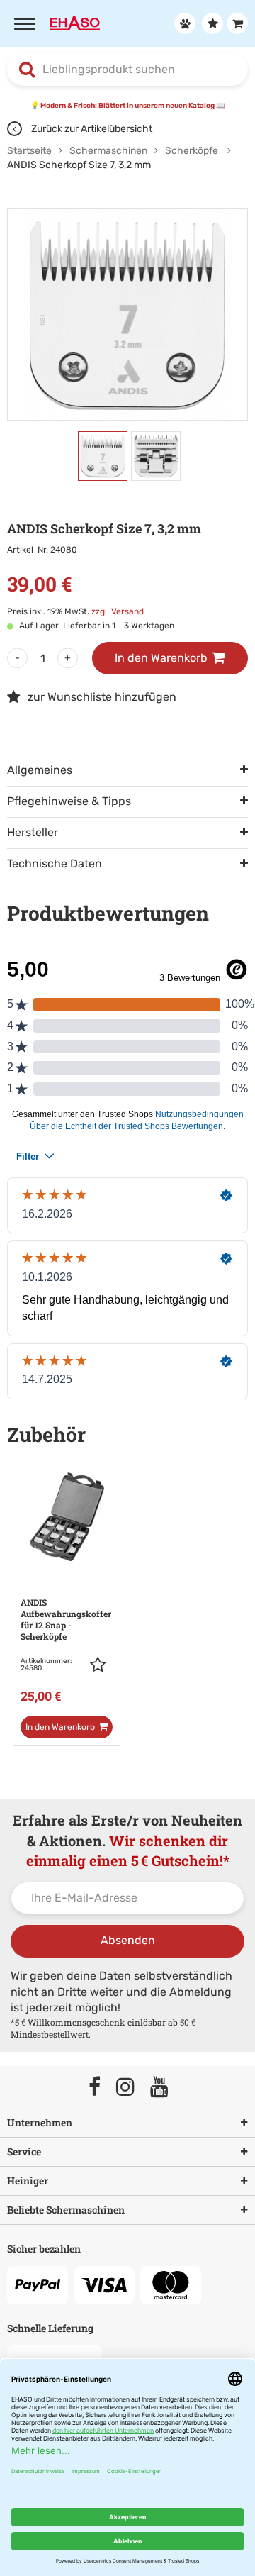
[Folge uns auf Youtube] (166, 2088)
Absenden (128, 1940)
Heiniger (28, 2181)
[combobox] (127, 70)
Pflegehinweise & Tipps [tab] (69, 801)
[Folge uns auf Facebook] (101, 2088)
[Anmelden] (183, 23)
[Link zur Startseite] (75, 23)
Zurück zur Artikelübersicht (91, 129)
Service (24, 2152)
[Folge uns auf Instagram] (132, 2088)
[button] (101, 1665)
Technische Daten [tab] (55, 864)
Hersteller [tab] (33, 832)
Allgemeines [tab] (40, 770)
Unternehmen (40, 2122)
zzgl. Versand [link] (118, 611)
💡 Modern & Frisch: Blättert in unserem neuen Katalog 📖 (127, 106)
